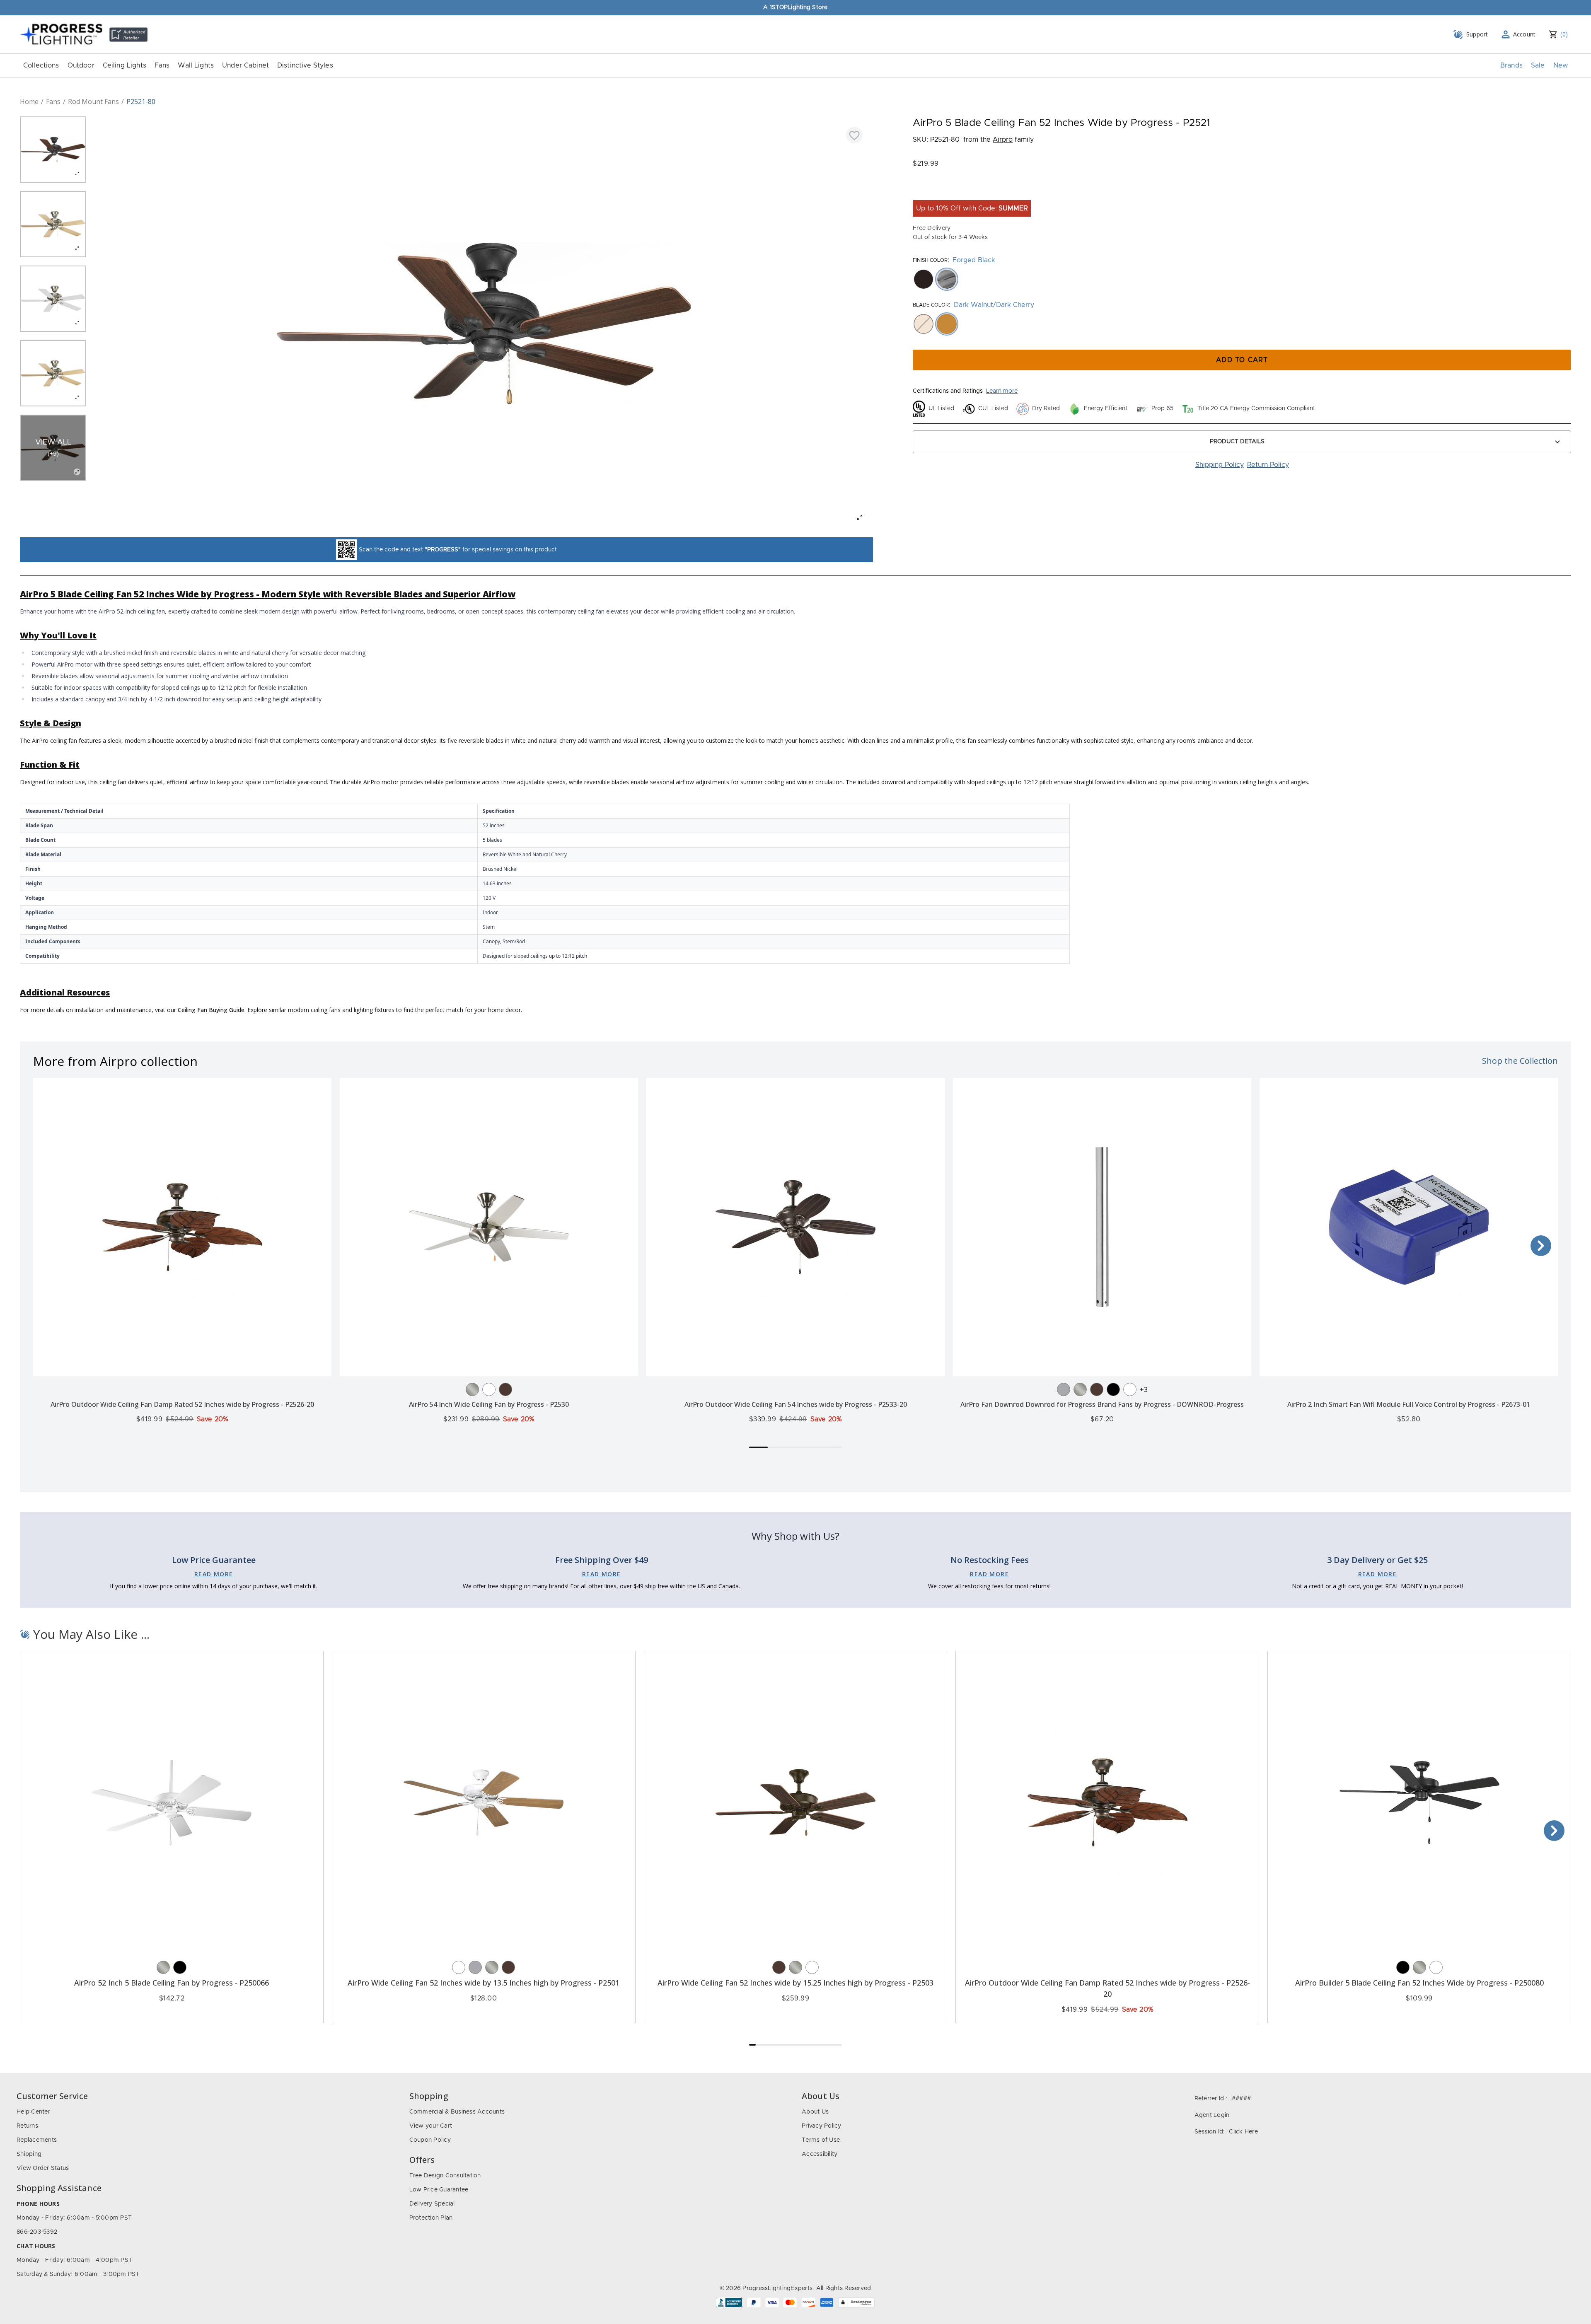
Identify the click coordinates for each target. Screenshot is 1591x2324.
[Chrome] (1064, 1389)
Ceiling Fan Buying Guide (211, 1010)
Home (29, 101)
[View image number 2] (53, 224)
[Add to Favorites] (854, 135)
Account (1525, 34)
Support (1477, 34)
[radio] (924, 279)
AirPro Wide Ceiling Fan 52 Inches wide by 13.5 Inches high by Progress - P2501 (484, 1983)
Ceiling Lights (125, 65)
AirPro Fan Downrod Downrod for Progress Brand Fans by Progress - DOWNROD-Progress (1102, 1404)
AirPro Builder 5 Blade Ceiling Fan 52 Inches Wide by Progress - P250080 (1419, 1983)
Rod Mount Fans (93, 101)
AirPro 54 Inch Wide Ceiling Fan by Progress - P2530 (489, 1404)
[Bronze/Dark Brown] (505, 1389)
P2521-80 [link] (141, 101)
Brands (1511, 65)
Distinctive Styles (305, 65)
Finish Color (930, 260)
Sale (1538, 65)
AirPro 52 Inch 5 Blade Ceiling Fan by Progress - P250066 (172, 1983)
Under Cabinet (245, 65)
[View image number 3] (53, 299)
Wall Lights (196, 65)
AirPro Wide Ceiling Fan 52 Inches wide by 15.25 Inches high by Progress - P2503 (795, 1983)
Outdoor (81, 65)
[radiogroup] (1242, 279)
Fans (162, 65)
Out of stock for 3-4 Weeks (950, 237)
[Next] (1541, 1246)
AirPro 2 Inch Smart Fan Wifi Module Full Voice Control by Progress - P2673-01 (1409, 1404)
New (1561, 65)
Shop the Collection (1520, 1061)
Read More (214, 1574)
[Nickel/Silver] (472, 1389)
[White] (489, 1389)
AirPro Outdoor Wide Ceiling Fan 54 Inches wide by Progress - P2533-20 (796, 1404)
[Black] (1113, 1389)
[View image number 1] (53, 150)
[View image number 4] (53, 373)
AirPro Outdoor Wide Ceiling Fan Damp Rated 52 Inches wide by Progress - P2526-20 (182, 1404)
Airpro (1003, 140)
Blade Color (931, 305)
